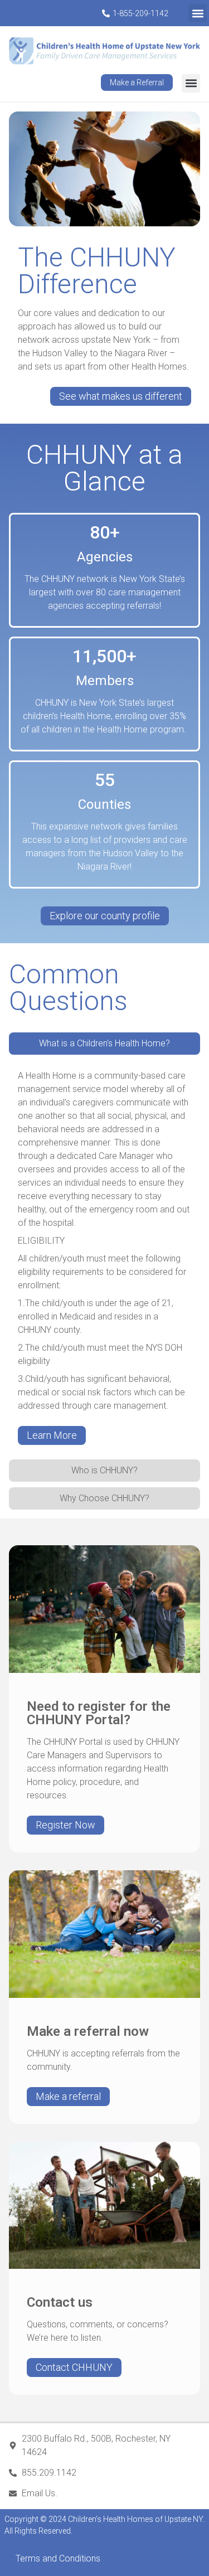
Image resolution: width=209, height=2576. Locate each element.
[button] (198, 13)
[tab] (104, 1044)
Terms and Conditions (58, 2558)
